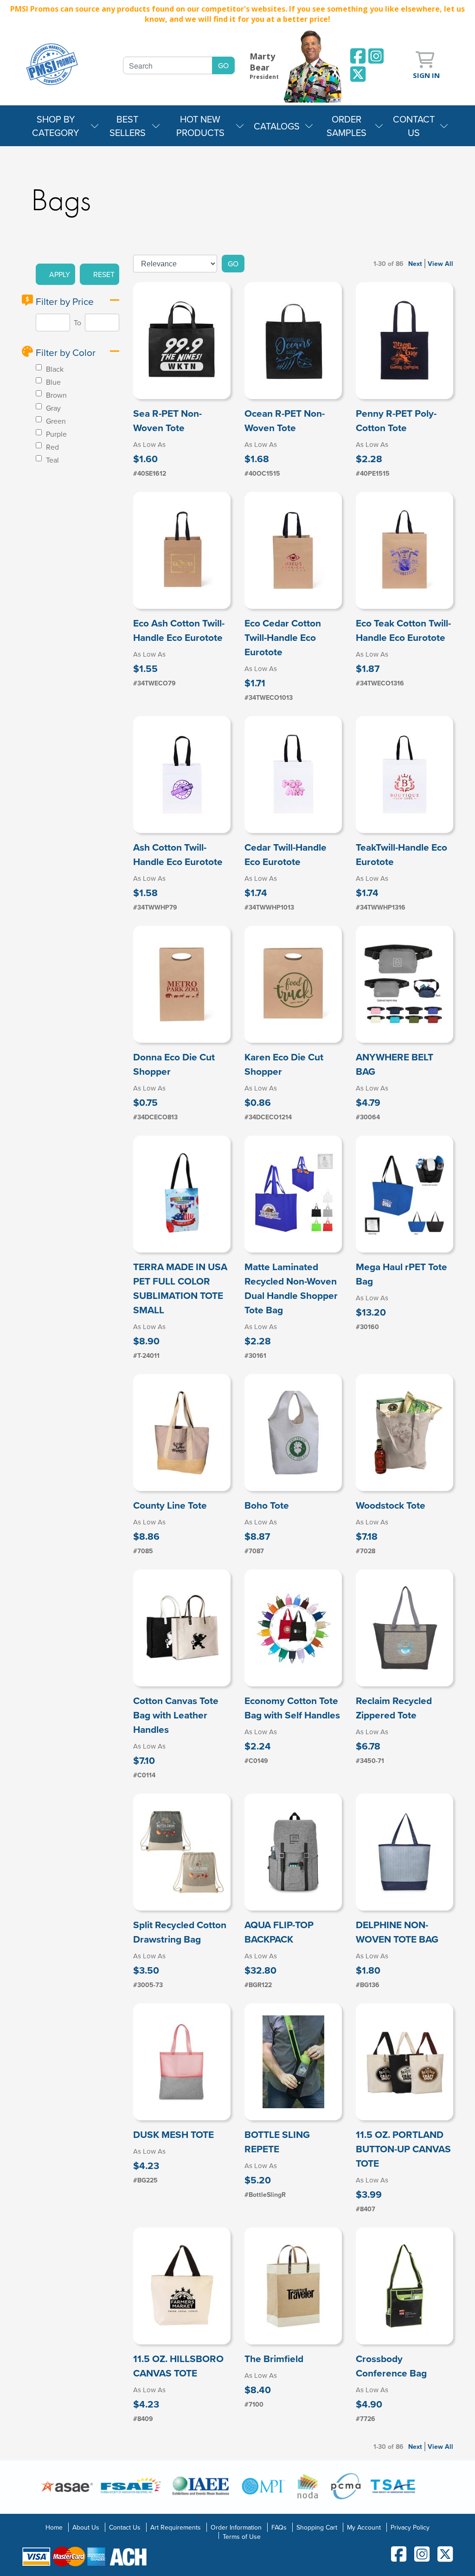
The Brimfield (274, 2359)
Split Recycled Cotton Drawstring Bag (180, 1932)
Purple (55, 434)
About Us (86, 2527)
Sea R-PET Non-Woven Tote (167, 420)
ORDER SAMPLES (347, 126)
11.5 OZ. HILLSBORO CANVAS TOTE (178, 2366)
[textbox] (168, 65)
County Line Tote (170, 1505)
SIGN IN (426, 75)
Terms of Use (242, 2537)
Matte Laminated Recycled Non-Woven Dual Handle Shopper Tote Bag (291, 1288)
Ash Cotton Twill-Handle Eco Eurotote (178, 854)
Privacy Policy (410, 2527)
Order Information (236, 2527)
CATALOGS (277, 126)
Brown (55, 395)
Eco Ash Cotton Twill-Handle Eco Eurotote (179, 630)
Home (54, 2527)
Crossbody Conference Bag (391, 2366)
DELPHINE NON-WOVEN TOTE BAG (397, 1932)
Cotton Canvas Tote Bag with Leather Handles (176, 1715)
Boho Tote (267, 1505)
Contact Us (125, 2527)
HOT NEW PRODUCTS (200, 126)
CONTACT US (414, 126)
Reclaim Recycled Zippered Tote (394, 1708)
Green (55, 421)
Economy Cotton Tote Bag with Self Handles (292, 1708)
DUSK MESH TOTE (173, 2134)
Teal (51, 460)
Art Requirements (176, 2527)
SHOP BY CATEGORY (56, 126)
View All (440, 264)
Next (415, 264)
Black (54, 369)
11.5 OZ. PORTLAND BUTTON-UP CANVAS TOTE (403, 2149)
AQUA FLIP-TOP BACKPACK (279, 1932)
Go (233, 264)
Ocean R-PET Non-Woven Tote (285, 420)
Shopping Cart (317, 2527)
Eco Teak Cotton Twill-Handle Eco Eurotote (403, 630)
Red (51, 447)
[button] (55, 274)
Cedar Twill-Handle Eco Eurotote (286, 854)
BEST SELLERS (128, 126)
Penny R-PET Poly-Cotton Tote (396, 420)
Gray (52, 408)
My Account (364, 2527)
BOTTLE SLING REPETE (277, 2142)
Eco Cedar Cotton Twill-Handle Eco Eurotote (283, 637)
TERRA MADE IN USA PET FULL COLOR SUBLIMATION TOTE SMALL (180, 1288)
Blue (52, 382)
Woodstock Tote (391, 1505)
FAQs (279, 2527)
